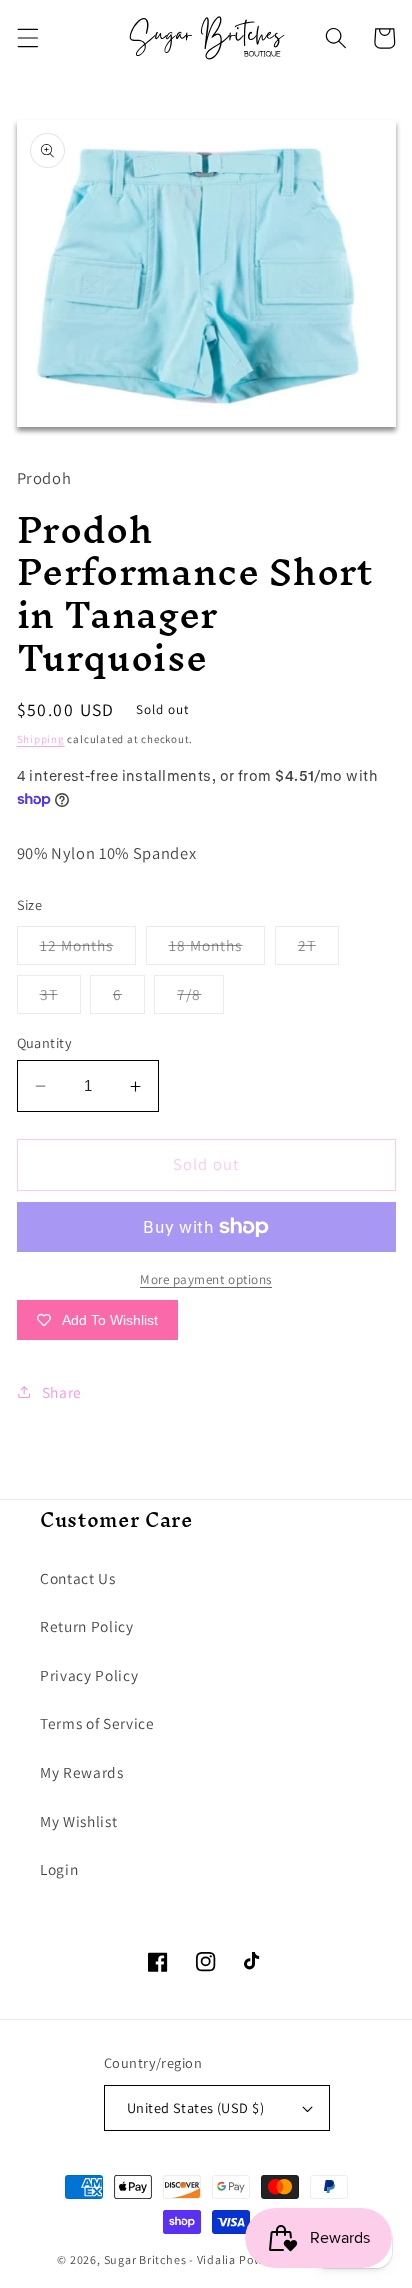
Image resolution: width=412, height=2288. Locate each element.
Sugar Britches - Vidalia (170, 2259)
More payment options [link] (206, 1279)
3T (60, 998)
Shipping (41, 739)
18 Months (217, 949)
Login (59, 1869)
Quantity (45, 1042)
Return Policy (87, 1626)
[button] (27, 38)
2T (318, 949)
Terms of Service (97, 1723)
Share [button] (62, 1392)
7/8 (200, 998)
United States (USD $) (195, 2107)
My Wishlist (78, 1821)
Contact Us (78, 1578)
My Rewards (82, 1772)
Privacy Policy (89, 1675)
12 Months (88, 949)
